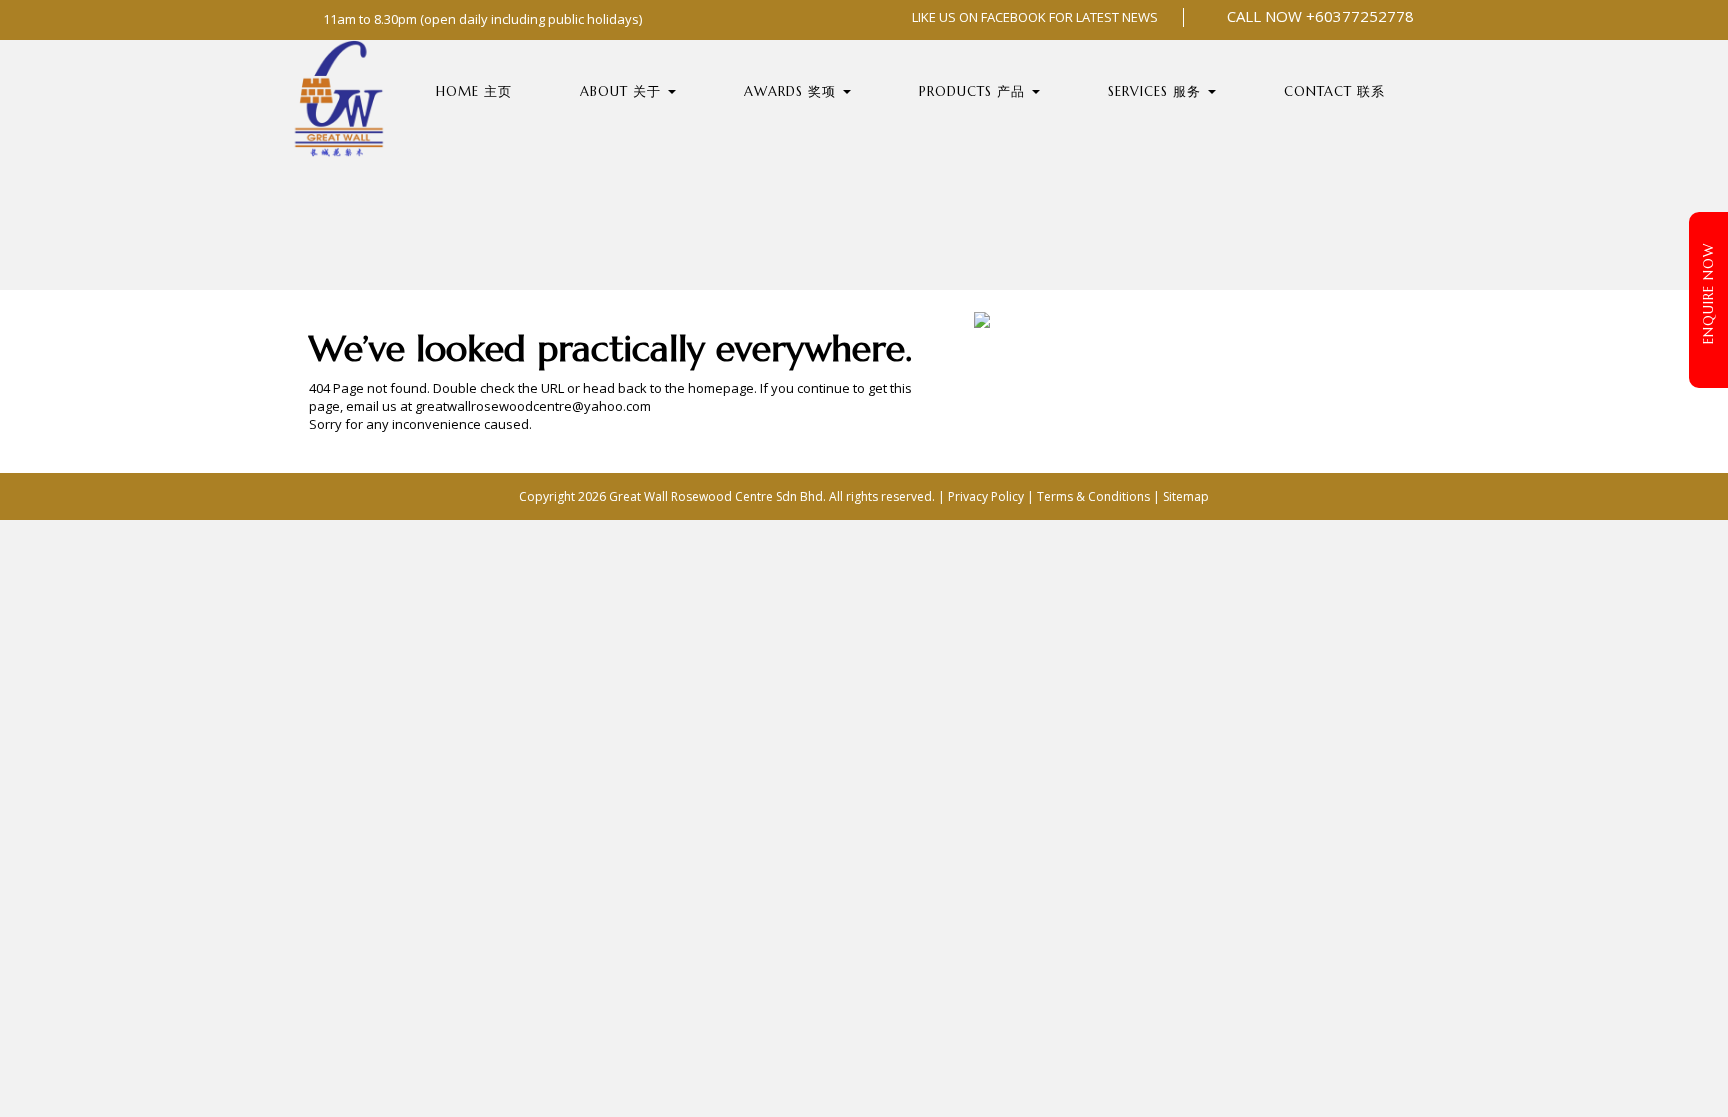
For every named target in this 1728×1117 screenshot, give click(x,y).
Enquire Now (1708, 293)
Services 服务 (1157, 91)
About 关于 (623, 91)
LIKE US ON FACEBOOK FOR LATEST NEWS (1033, 17)
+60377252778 (1360, 16)
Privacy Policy (986, 496)
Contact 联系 (1334, 91)
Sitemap (1186, 496)
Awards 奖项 (792, 91)
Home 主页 (474, 91)
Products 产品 (974, 91)
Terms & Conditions (1093, 496)
